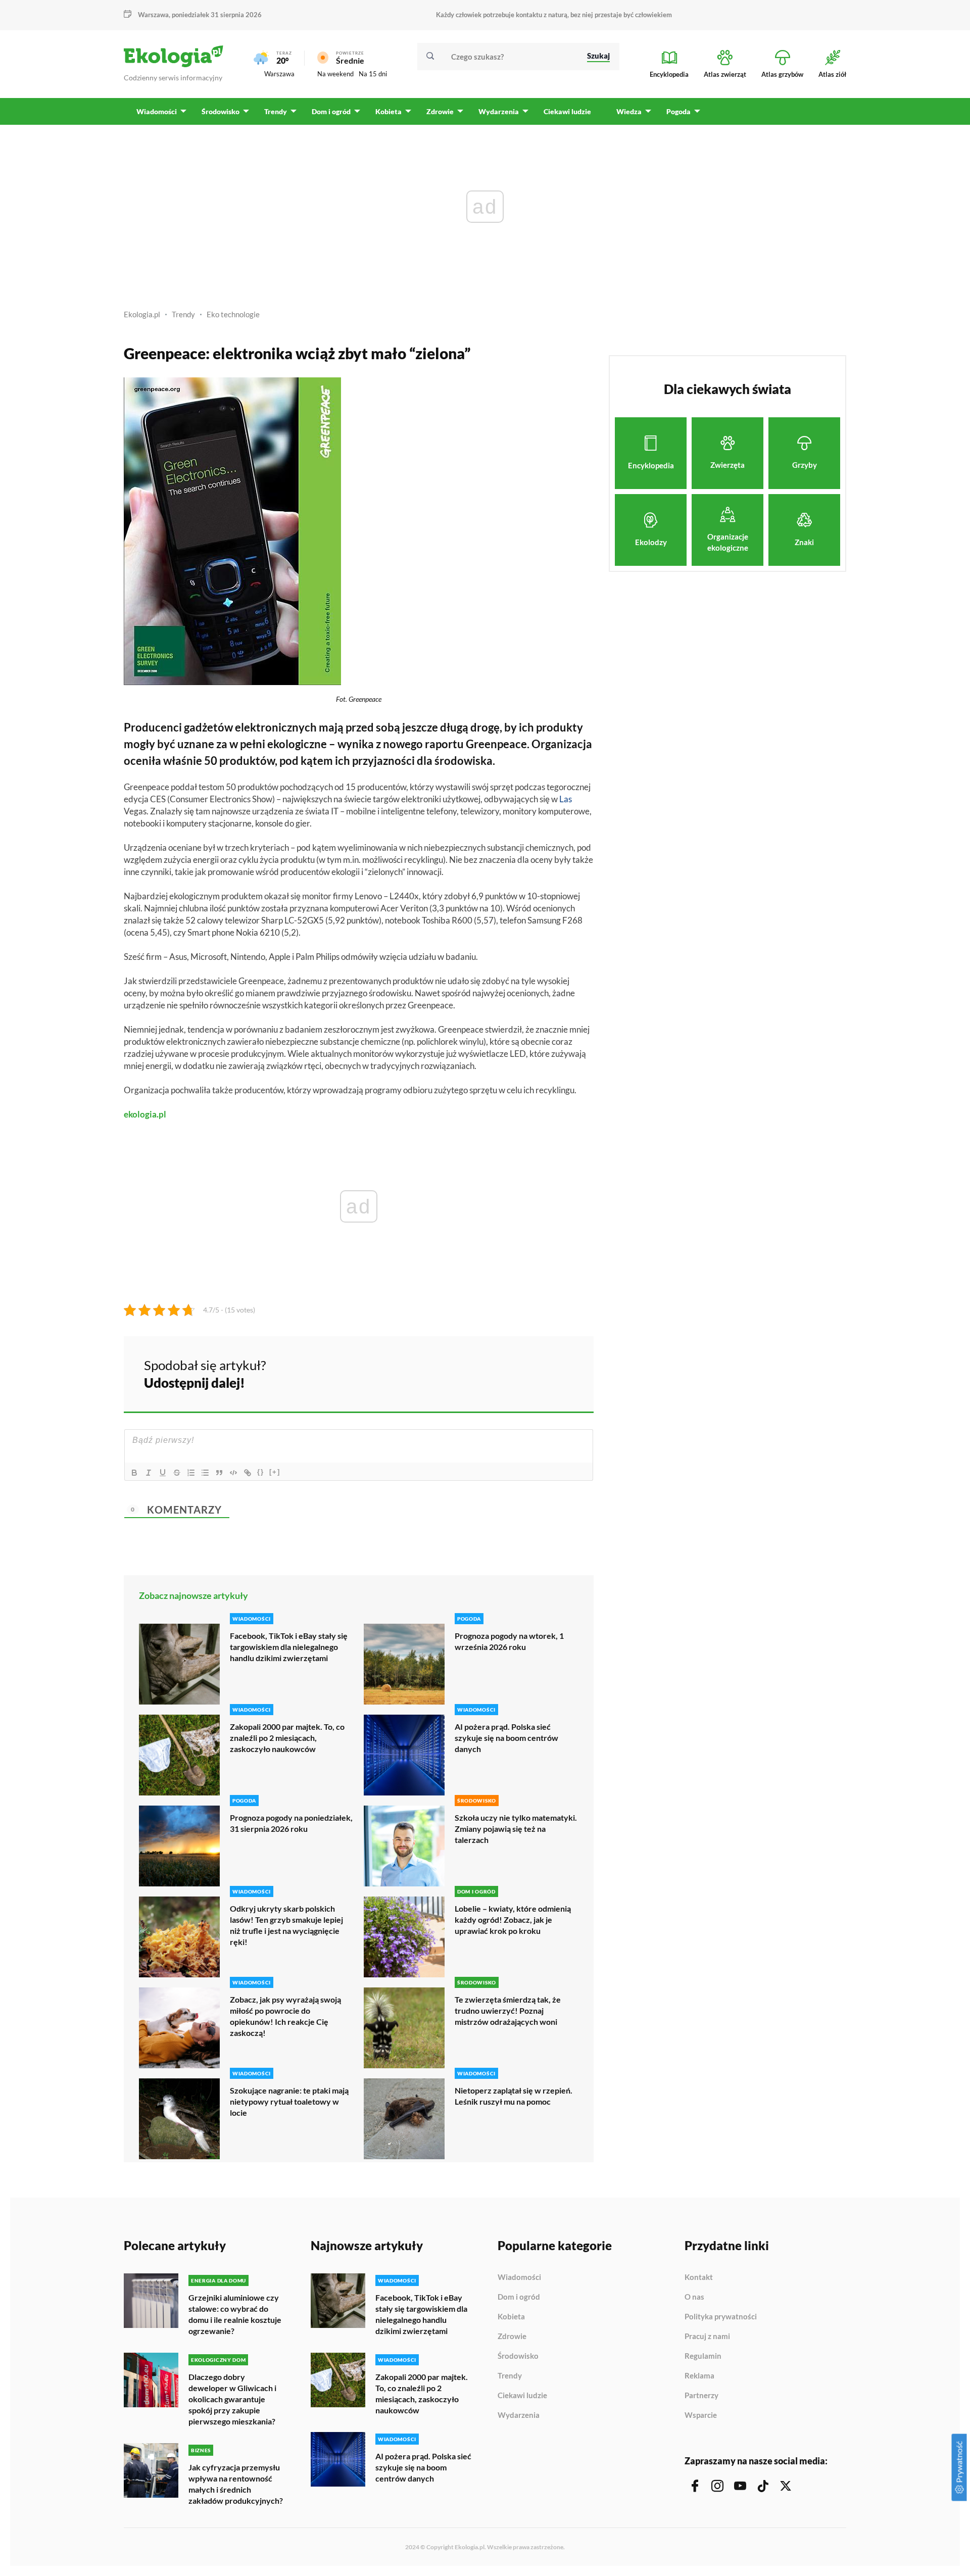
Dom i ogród (519, 2297)
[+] (275, 1472)
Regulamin (703, 2356)
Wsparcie (701, 2415)
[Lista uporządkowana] (191, 1473)
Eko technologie (233, 314)
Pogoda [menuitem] (678, 111)
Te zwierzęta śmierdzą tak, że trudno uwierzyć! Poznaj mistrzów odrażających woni (508, 2010)
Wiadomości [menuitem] (157, 111)
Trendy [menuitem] (276, 111)
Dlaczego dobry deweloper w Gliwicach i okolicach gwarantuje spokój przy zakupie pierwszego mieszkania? (232, 2399)
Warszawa (279, 74)
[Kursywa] (149, 1473)
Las (566, 799)
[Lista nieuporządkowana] (205, 1473)
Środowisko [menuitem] (221, 111)
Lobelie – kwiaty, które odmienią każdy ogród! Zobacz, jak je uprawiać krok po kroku (513, 1919)
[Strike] (177, 1473)
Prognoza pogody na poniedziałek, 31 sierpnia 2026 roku (291, 1823)
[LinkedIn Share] (561, 1373)
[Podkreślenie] (163, 1473)
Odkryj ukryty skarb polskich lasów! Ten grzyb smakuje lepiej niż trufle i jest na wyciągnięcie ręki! (286, 1925)
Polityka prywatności (721, 2317)
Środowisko (518, 2356)
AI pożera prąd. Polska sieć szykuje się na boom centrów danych (506, 1738)
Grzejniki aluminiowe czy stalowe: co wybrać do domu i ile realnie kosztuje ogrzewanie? (235, 2314)
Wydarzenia (519, 2415)
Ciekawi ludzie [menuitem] (567, 111)
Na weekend (335, 74)
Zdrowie (512, 2337)
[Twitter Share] (534, 1373)
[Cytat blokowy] (219, 1473)
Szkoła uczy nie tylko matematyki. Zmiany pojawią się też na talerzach (516, 1829)
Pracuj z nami (707, 2337)
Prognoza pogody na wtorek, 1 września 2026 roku (509, 1641)
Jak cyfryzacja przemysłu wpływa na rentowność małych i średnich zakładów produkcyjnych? (236, 2484)
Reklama (699, 2376)
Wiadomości (519, 2277)
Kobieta (511, 2317)
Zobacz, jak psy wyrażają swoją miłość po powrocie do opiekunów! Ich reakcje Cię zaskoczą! (285, 2016)
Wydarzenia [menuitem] (499, 111)
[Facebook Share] (507, 1373)
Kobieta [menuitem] (389, 111)
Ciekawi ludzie (522, 2396)
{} (261, 1472)
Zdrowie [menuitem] (440, 111)
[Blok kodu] (233, 1473)
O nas (694, 2297)
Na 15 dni (373, 74)
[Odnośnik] (248, 1473)
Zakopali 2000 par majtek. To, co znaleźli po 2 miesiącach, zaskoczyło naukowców (287, 1738)
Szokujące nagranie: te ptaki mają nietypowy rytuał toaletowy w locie (289, 2101)
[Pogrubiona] (134, 1473)
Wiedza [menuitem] (629, 111)
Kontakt (699, 2277)
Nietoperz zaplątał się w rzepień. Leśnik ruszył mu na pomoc (514, 2096)
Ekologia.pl (142, 314)
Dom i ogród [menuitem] (331, 111)
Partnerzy (701, 2396)
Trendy (183, 314)
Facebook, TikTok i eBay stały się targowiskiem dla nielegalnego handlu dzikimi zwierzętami (289, 1647)
